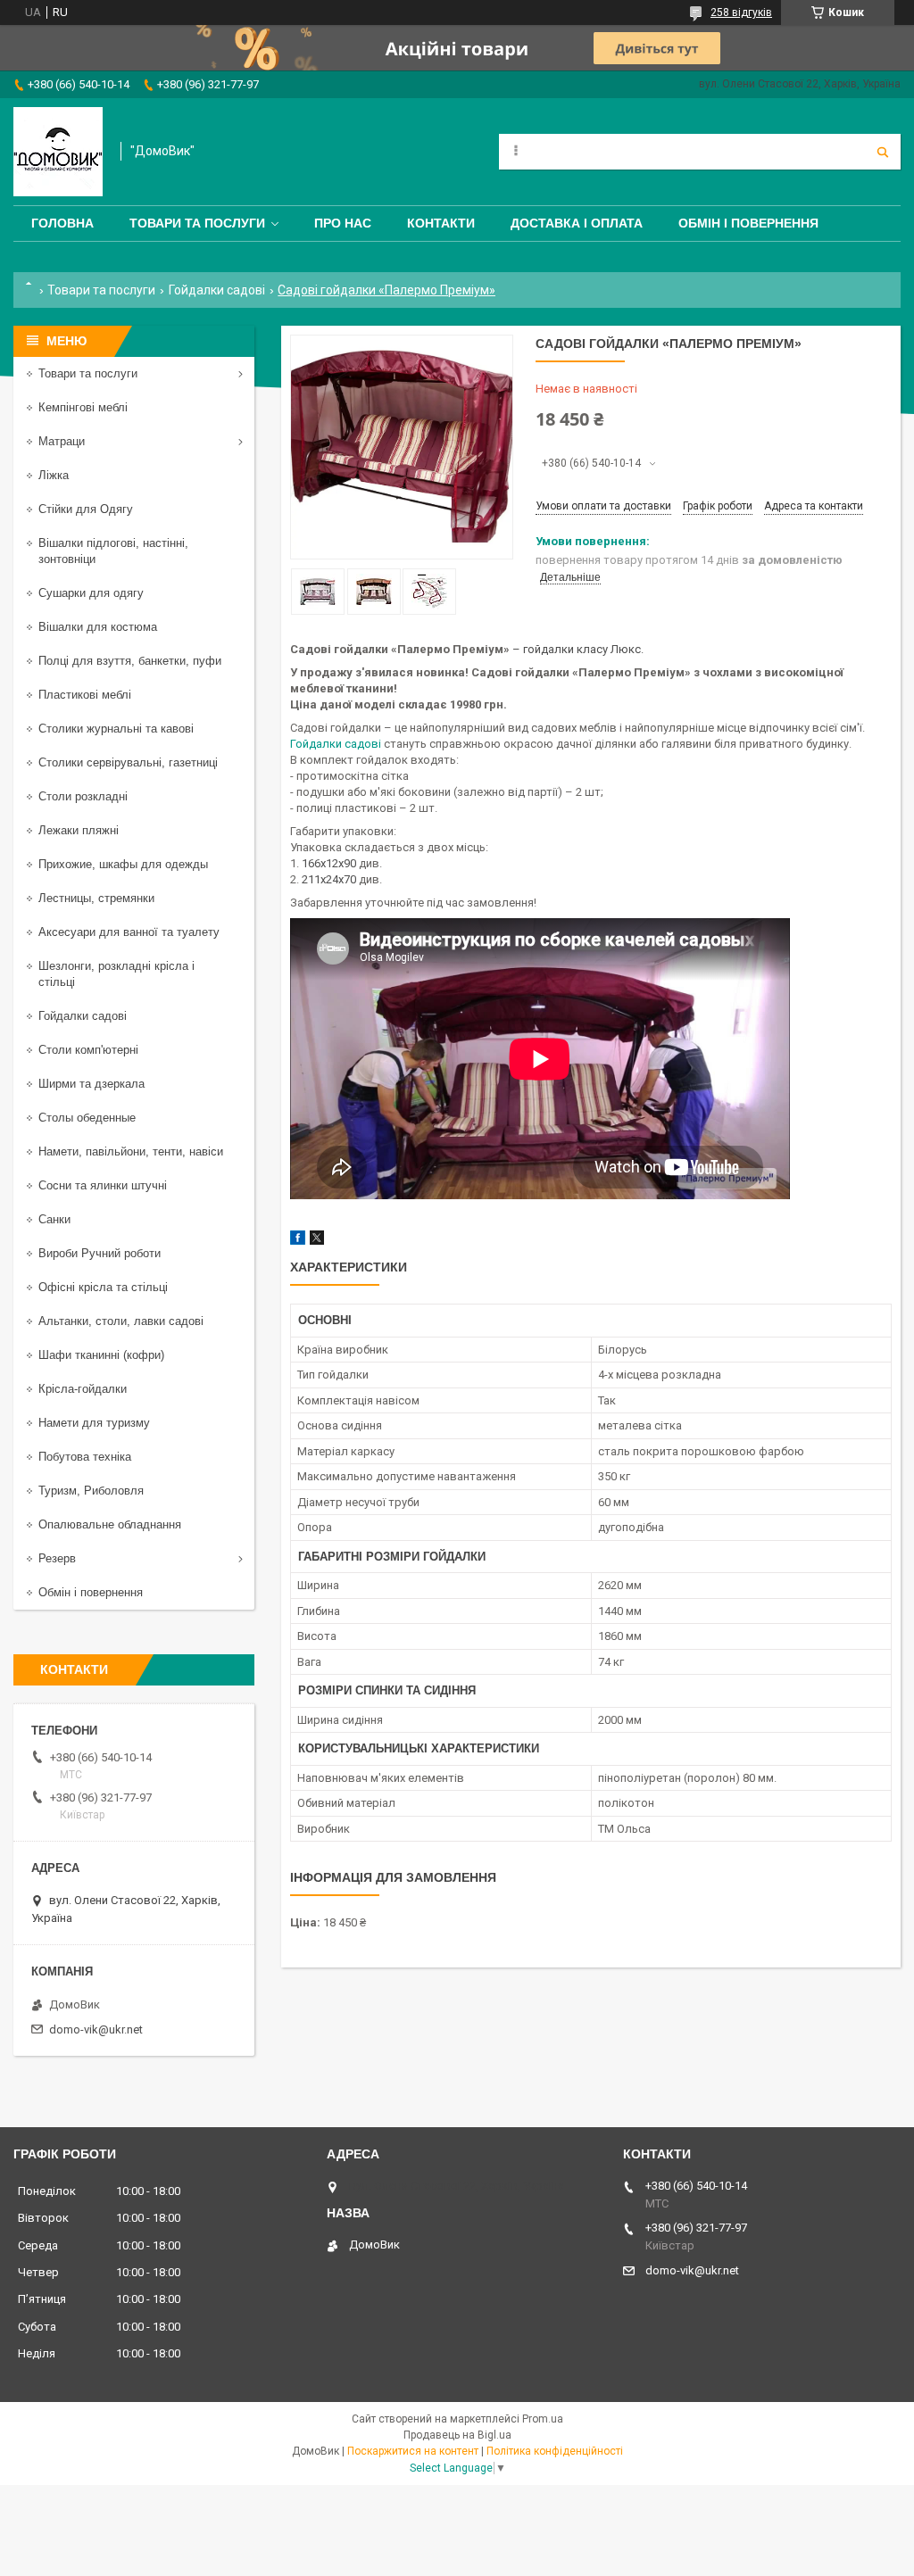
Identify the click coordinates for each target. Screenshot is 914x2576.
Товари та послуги (197, 223)
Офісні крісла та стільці (103, 1287)
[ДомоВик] (58, 152)
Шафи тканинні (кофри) (101, 1355)
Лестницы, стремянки (96, 898)
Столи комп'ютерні (88, 1050)
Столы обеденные (87, 1118)
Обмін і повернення (748, 223)
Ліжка (54, 475)
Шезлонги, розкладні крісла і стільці (116, 974)
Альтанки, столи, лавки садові (121, 1321)
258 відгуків (741, 12)
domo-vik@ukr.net (96, 2029)
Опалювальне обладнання (110, 1524)
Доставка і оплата (577, 223)
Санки (54, 1219)
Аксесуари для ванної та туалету (129, 932)
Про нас (343, 223)
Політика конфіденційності (555, 2451)
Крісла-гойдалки (83, 1389)
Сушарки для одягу (91, 593)
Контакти (441, 223)
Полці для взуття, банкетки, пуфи (130, 661)
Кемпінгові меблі (83, 407)
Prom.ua (543, 2419)
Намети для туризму (94, 1423)
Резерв (57, 1558)
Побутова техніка (85, 1457)
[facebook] (298, 1241)
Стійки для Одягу (86, 509)
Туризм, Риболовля (91, 1491)
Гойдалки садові (217, 290)
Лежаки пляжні (79, 830)
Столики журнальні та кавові (116, 729)
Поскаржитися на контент (413, 2451)
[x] (317, 1241)
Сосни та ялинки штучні (103, 1185)
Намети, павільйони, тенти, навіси (131, 1151)
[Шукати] (883, 152)
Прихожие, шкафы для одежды (123, 864)
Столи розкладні (83, 796)
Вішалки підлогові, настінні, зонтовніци (113, 551)
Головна (62, 223)
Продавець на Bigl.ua (457, 2435)
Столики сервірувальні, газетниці (128, 762)
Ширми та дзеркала (91, 1084)
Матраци (62, 441)
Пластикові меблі (85, 695)
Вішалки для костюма (98, 627)
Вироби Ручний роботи (100, 1253)
